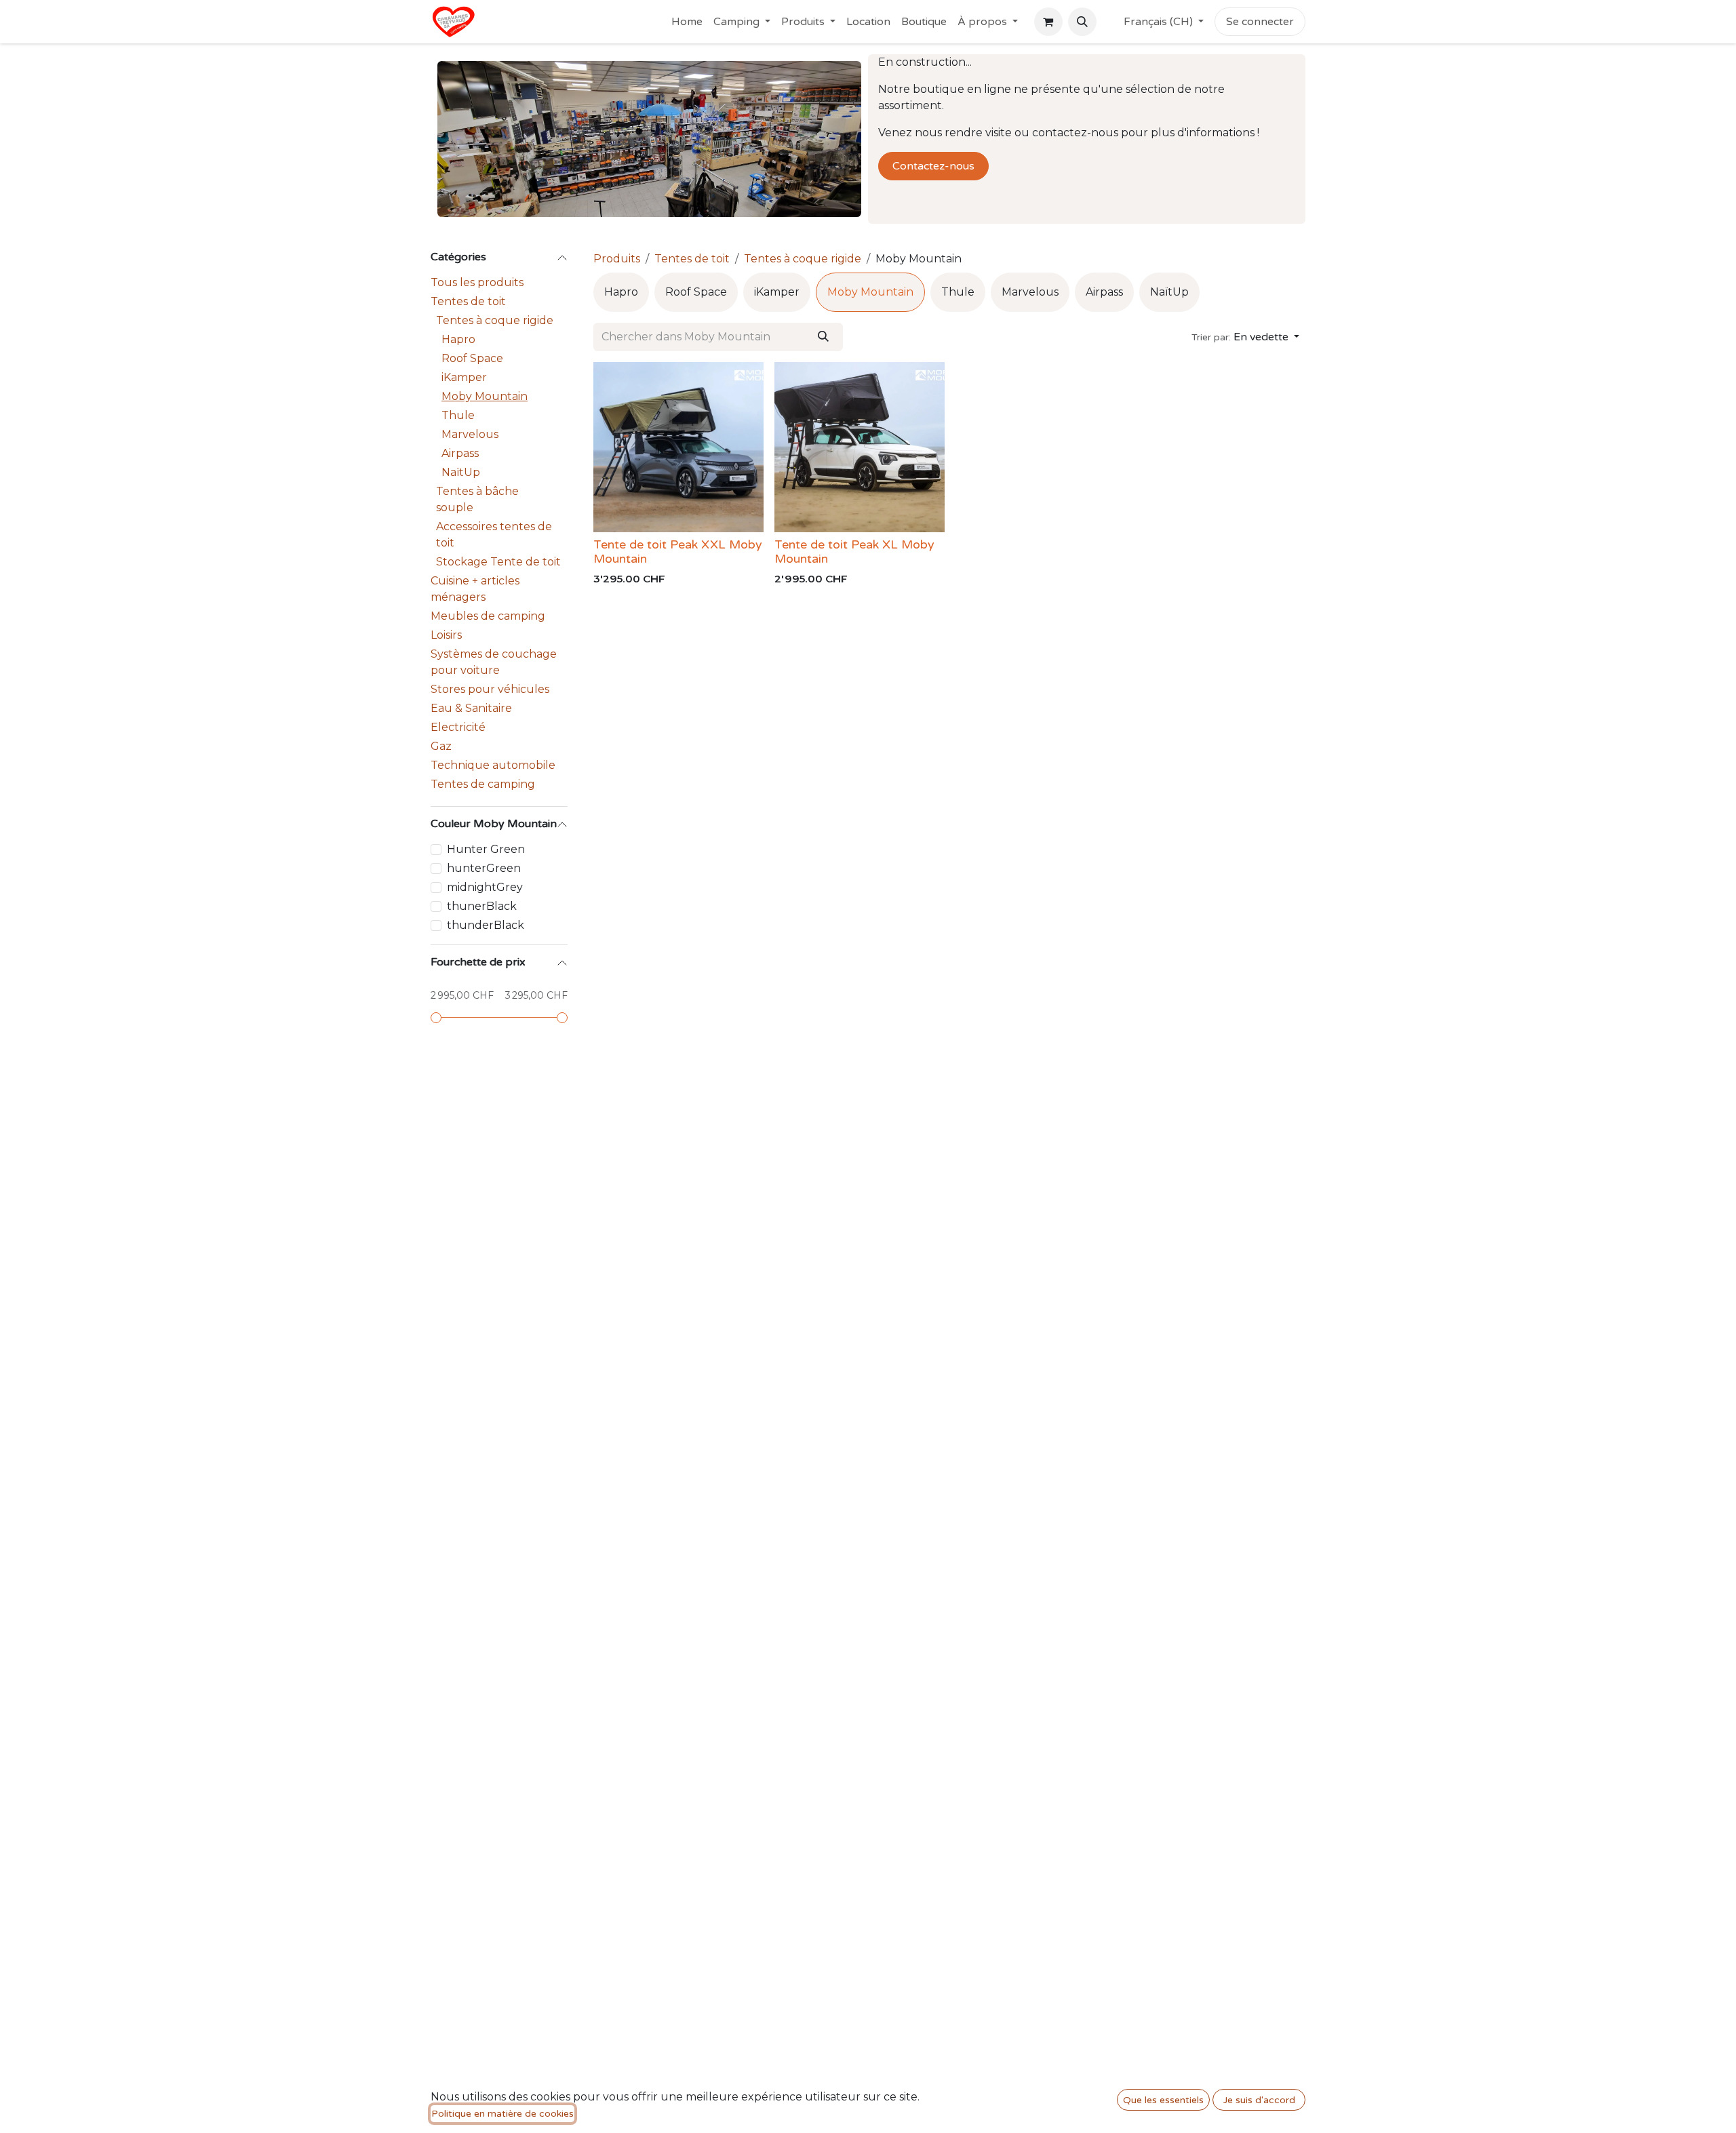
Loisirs (446, 635)
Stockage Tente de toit (498, 562)
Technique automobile (493, 765)
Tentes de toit (468, 301)
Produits (617, 259)
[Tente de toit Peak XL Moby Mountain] (860, 447)
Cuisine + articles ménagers (475, 589)
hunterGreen (484, 868)
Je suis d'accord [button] (1259, 2100)
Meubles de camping (488, 616)
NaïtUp (461, 472)
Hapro (458, 339)
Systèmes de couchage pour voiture (494, 662)
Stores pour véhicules (490, 689)
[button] (1082, 22)
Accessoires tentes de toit (494, 535)
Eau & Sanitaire (471, 708)
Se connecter (1260, 22)
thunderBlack (486, 925)
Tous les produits (477, 282)
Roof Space (472, 358)
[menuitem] (687, 22)
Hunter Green (486, 849)
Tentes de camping (483, 784)
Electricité (458, 727)
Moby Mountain (485, 396)
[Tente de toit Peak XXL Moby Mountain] (678, 447)
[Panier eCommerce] (1048, 22)
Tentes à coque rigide (495, 320)
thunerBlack (482, 906)
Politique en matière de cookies (502, 2114)
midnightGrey (485, 887)
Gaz (441, 746)
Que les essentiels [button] (1163, 2100)
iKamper (464, 377)
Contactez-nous (933, 166)
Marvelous (470, 434)
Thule (458, 415)
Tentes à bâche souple (477, 499)
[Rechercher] (823, 337)
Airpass (460, 453)
